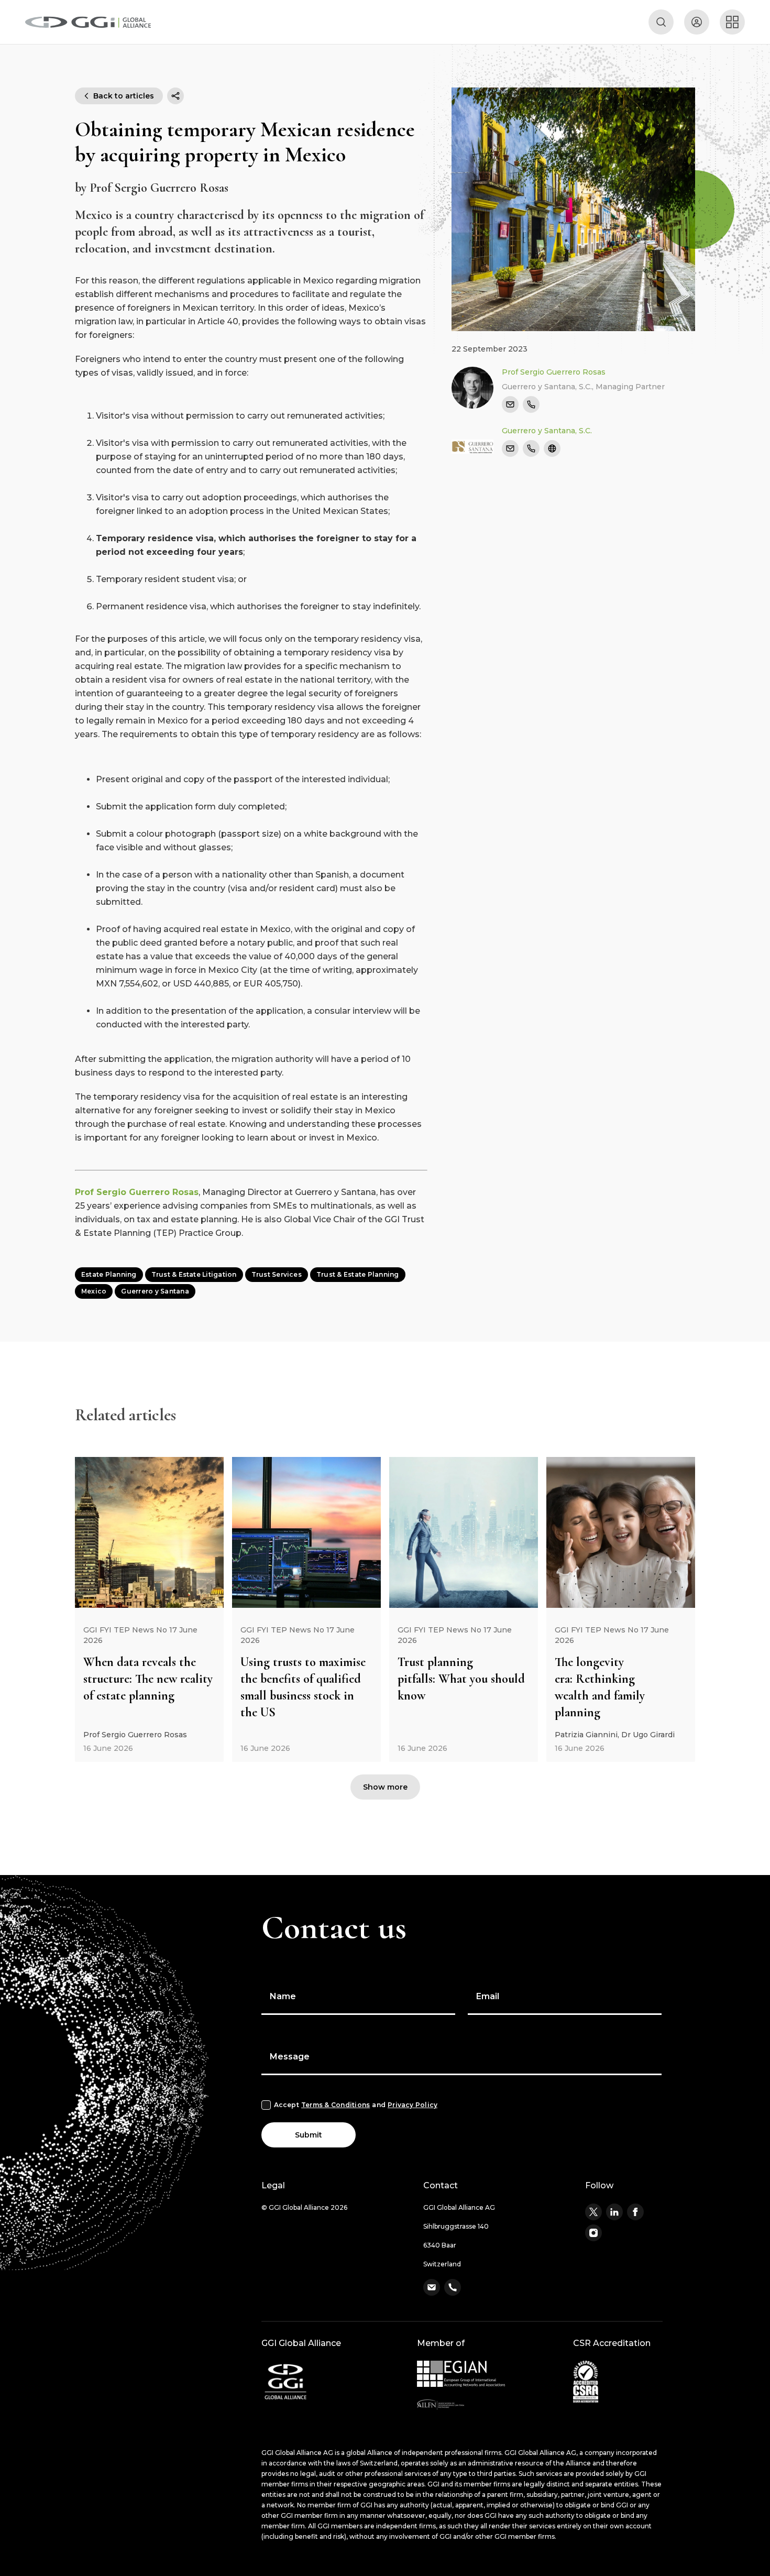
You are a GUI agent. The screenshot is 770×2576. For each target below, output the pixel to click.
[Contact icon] (432, 2287)
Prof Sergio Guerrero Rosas (137, 1192)
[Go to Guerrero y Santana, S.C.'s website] (552, 448)
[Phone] (531, 404)
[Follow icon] (593, 2212)
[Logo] (88, 22)
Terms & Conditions (335, 2105)
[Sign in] (697, 22)
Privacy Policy (412, 2105)
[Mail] (510, 404)
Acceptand (356, 2105)
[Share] (175, 96)
